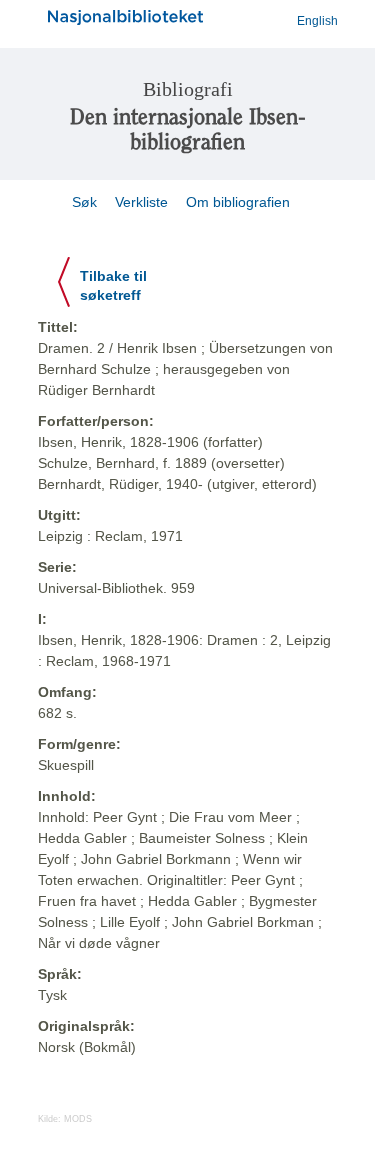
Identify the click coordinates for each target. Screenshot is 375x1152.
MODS (78, 1119)
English (317, 21)
